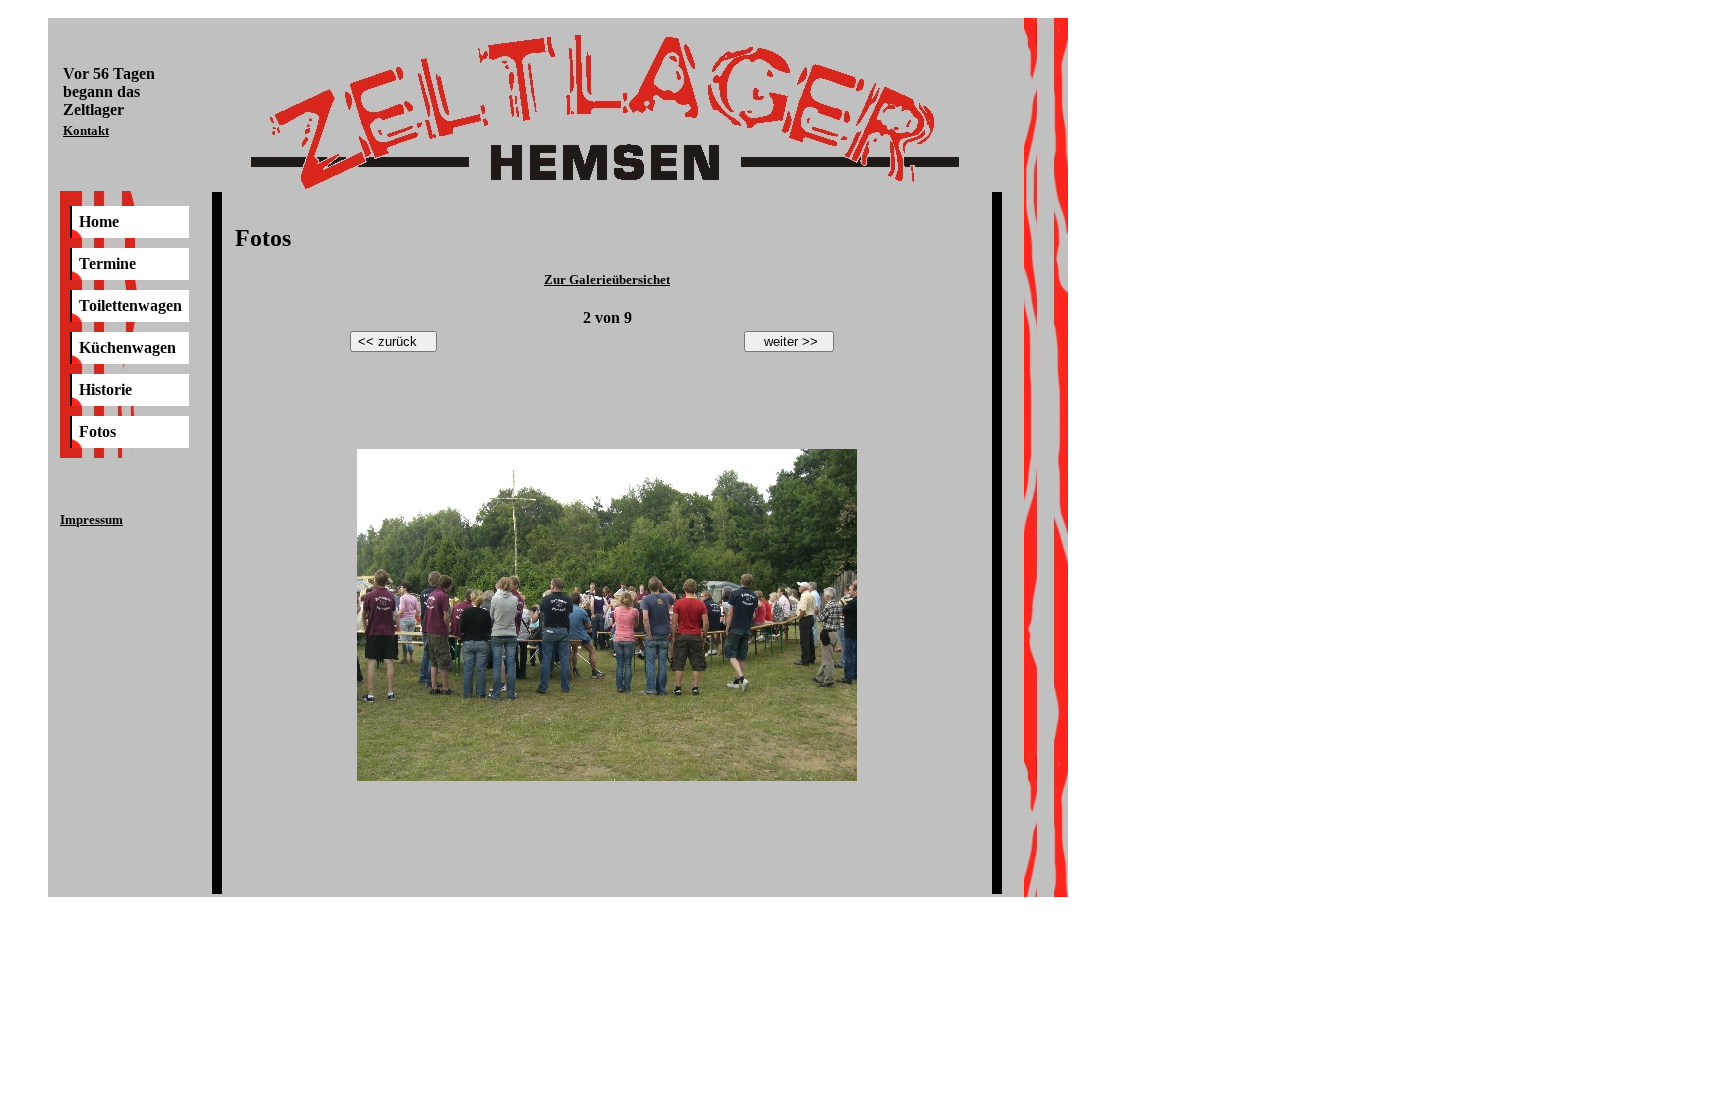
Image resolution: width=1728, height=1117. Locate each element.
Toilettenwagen (130, 305)
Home (99, 221)
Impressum (91, 519)
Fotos (97, 431)
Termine (107, 263)
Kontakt (86, 130)
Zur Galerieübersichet (607, 279)
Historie (105, 389)
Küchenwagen (127, 347)
